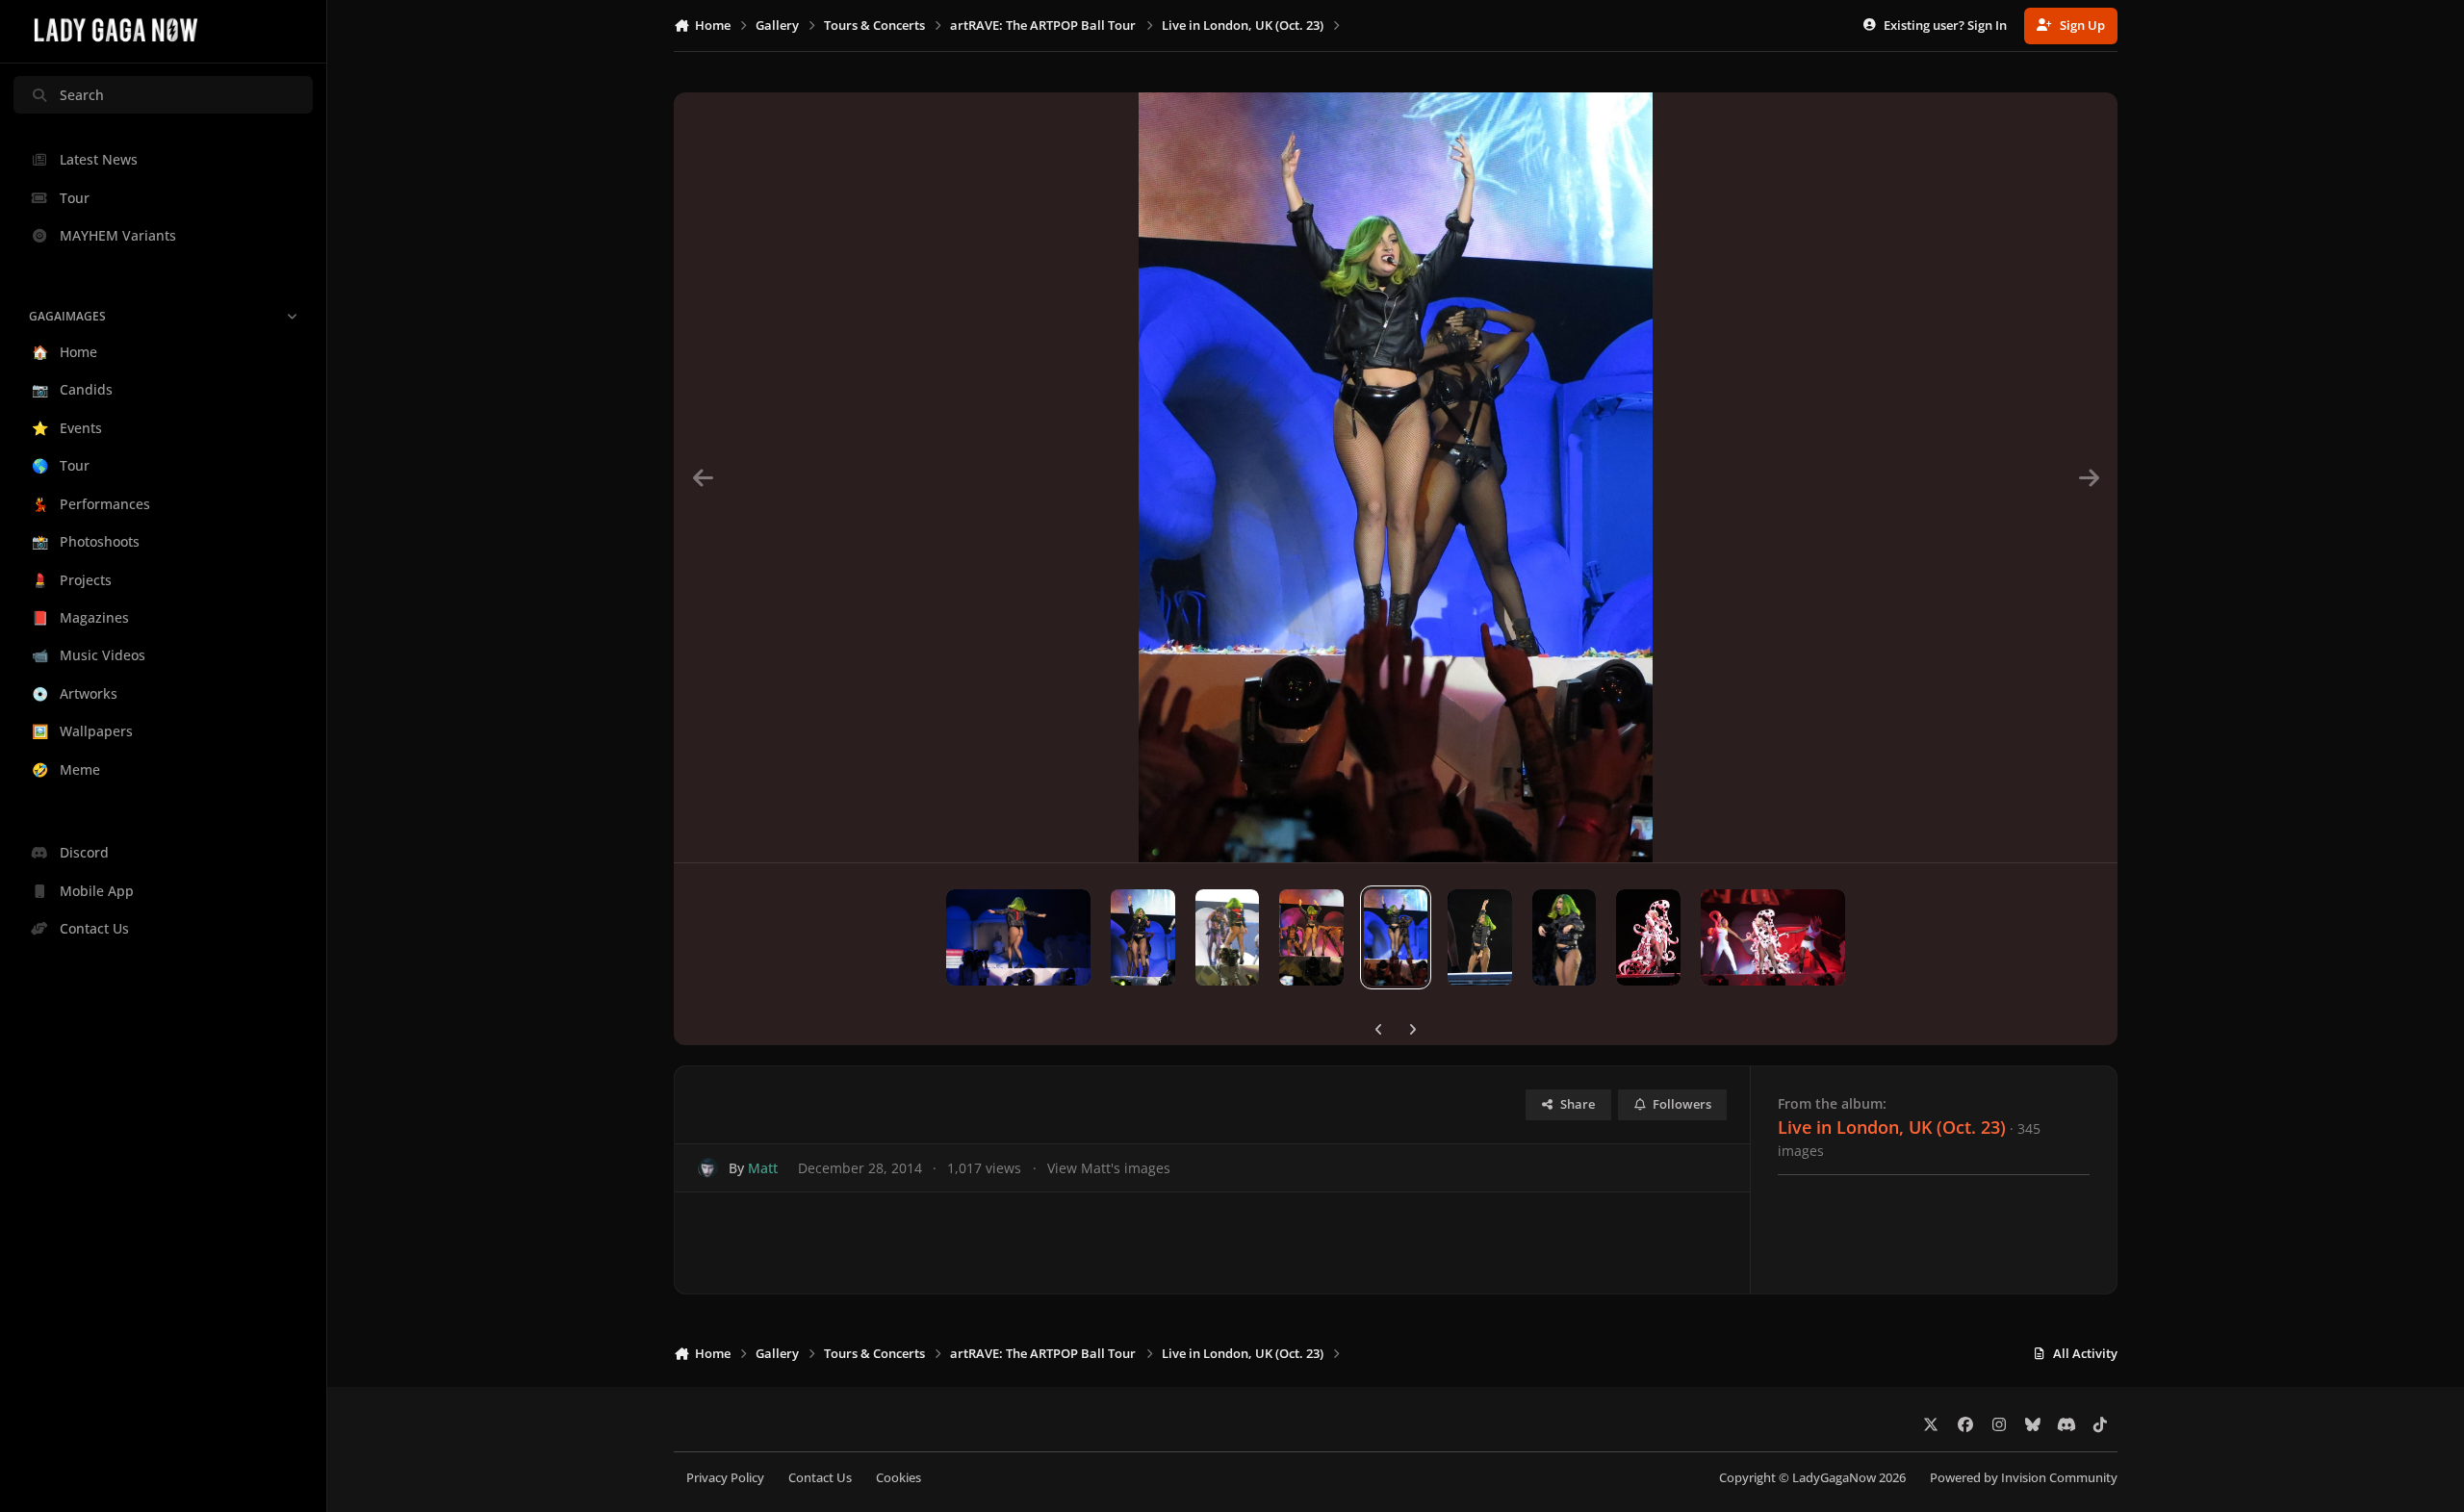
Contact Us (820, 1478)
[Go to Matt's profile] (708, 1168)
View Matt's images (1109, 1168)
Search (82, 95)
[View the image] (1018, 937)
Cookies (898, 1478)
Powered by (2024, 1478)
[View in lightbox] (1395, 477)
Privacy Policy (725, 1478)
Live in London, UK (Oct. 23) (1892, 1127)
